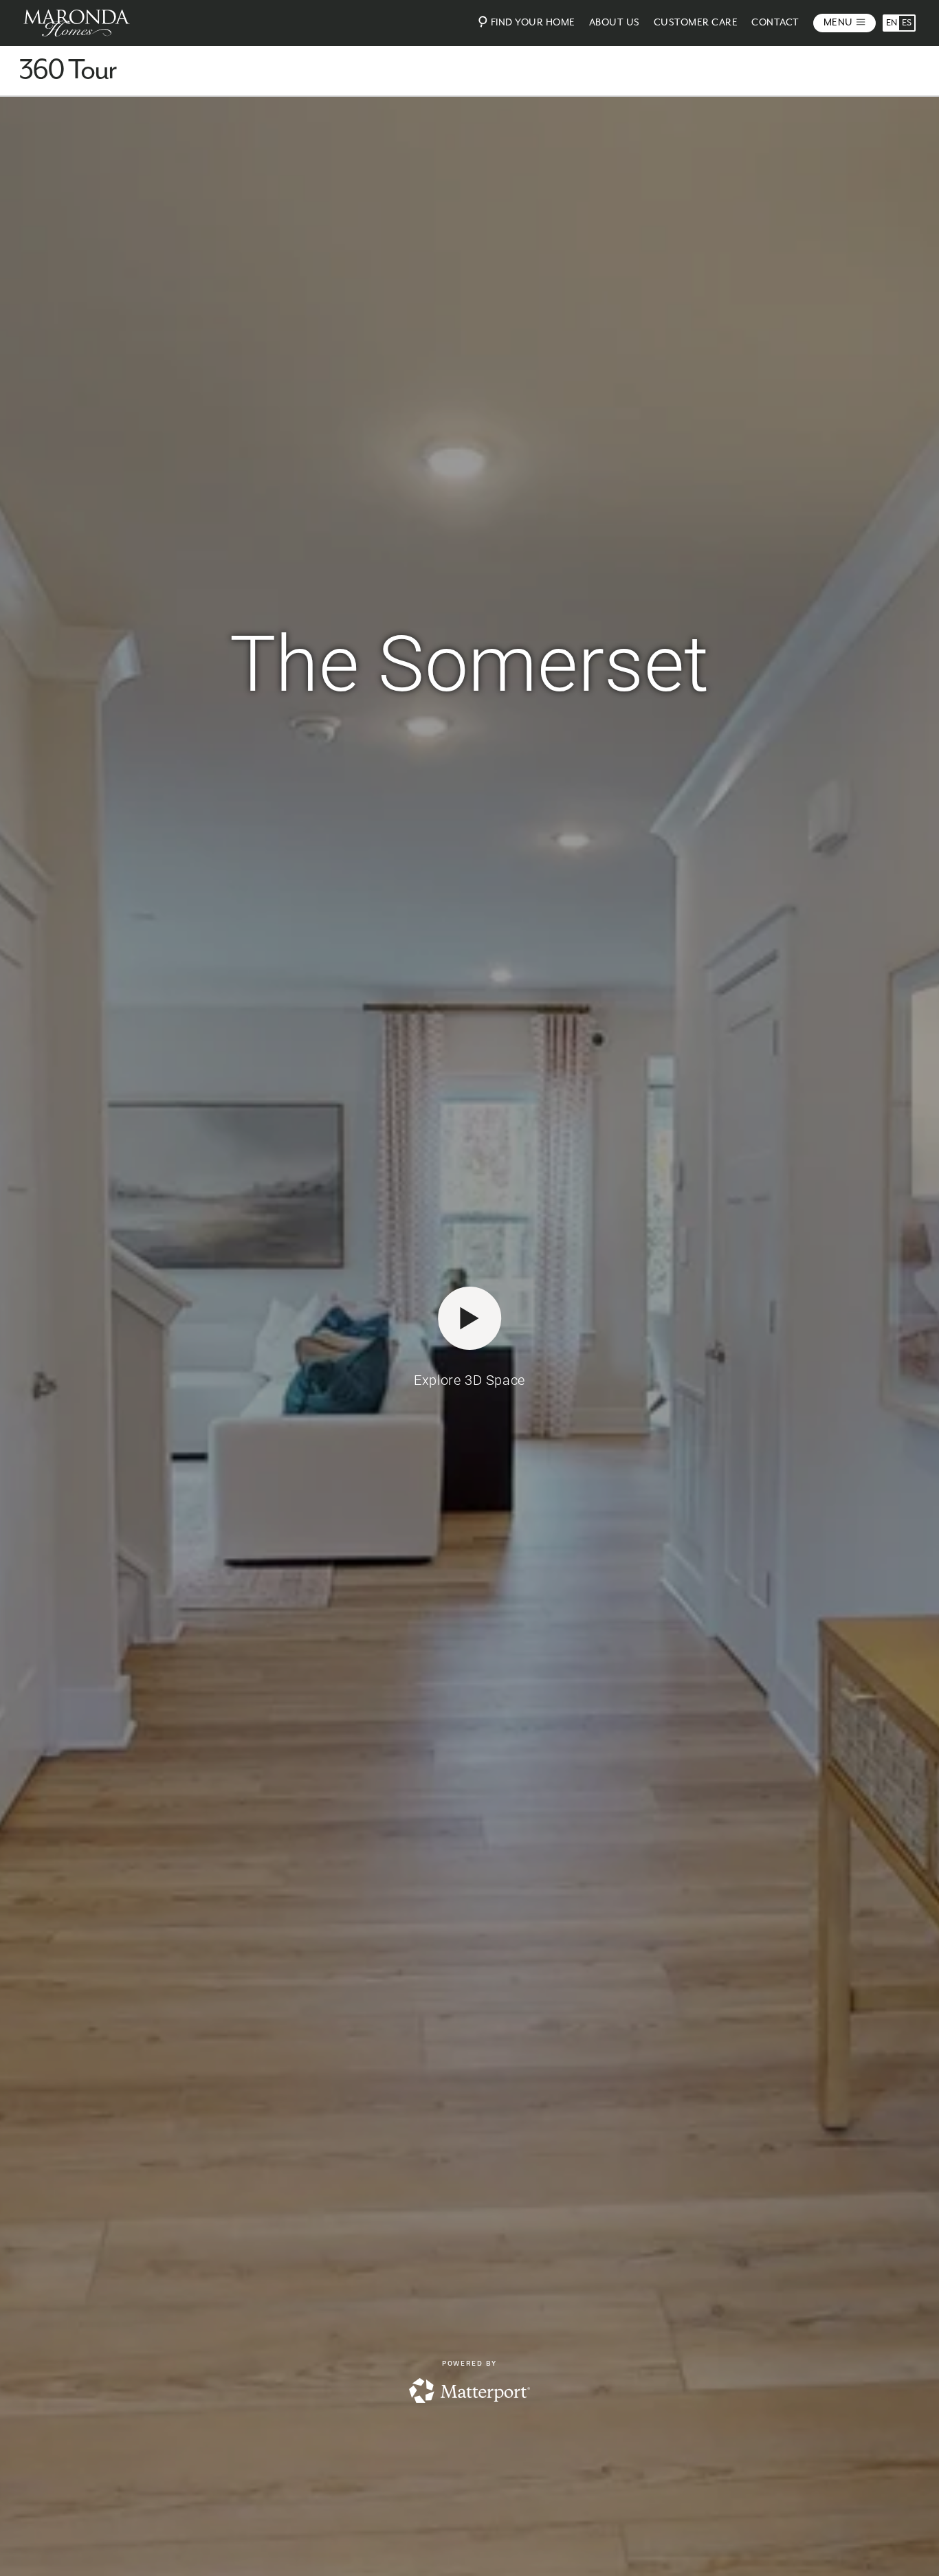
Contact (775, 23)
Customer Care (696, 23)
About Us (615, 23)
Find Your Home (533, 23)
